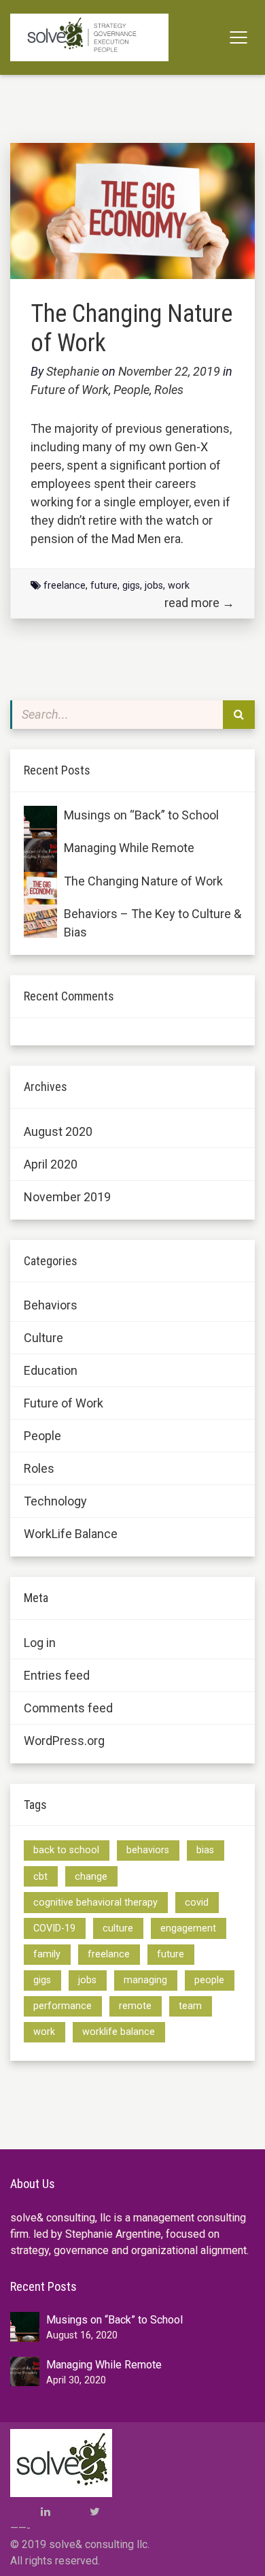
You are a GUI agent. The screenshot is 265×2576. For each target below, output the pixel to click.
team (190, 2006)
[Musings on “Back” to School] (40, 822)
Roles (169, 390)
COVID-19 (54, 1928)
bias (205, 1850)
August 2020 (58, 1131)
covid (197, 1903)
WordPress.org (64, 1741)
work (179, 586)
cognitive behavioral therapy (95, 1903)
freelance (65, 586)
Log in (40, 1643)
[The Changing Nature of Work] (40, 888)
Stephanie (73, 371)
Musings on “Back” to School (141, 815)
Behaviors (51, 1305)
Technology (55, 1501)
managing (145, 1980)
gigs (131, 586)
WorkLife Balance (71, 1534)
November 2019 (67, 1197)
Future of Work (70, 390)
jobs (154, 586)
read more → (199, 603)
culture (118, 1928)
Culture (43, 1338)
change (91, 1877)
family (47, 1954)
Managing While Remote (129, 848)
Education (51, 1370)
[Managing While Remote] (40, 855)
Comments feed (68, 1708)
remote (135, 2006)
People (131, 390)
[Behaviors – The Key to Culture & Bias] (40, 921)
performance (63, 2006)
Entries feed (57, 1675)
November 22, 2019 (171, 371)
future (104, 586)
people (209, 1980)
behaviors (148, 1850)
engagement (188, 1928)
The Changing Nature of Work (143, 881)
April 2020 (51, 1164)
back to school (66, 1850)
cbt (40, 1877)
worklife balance (119, 2032)
